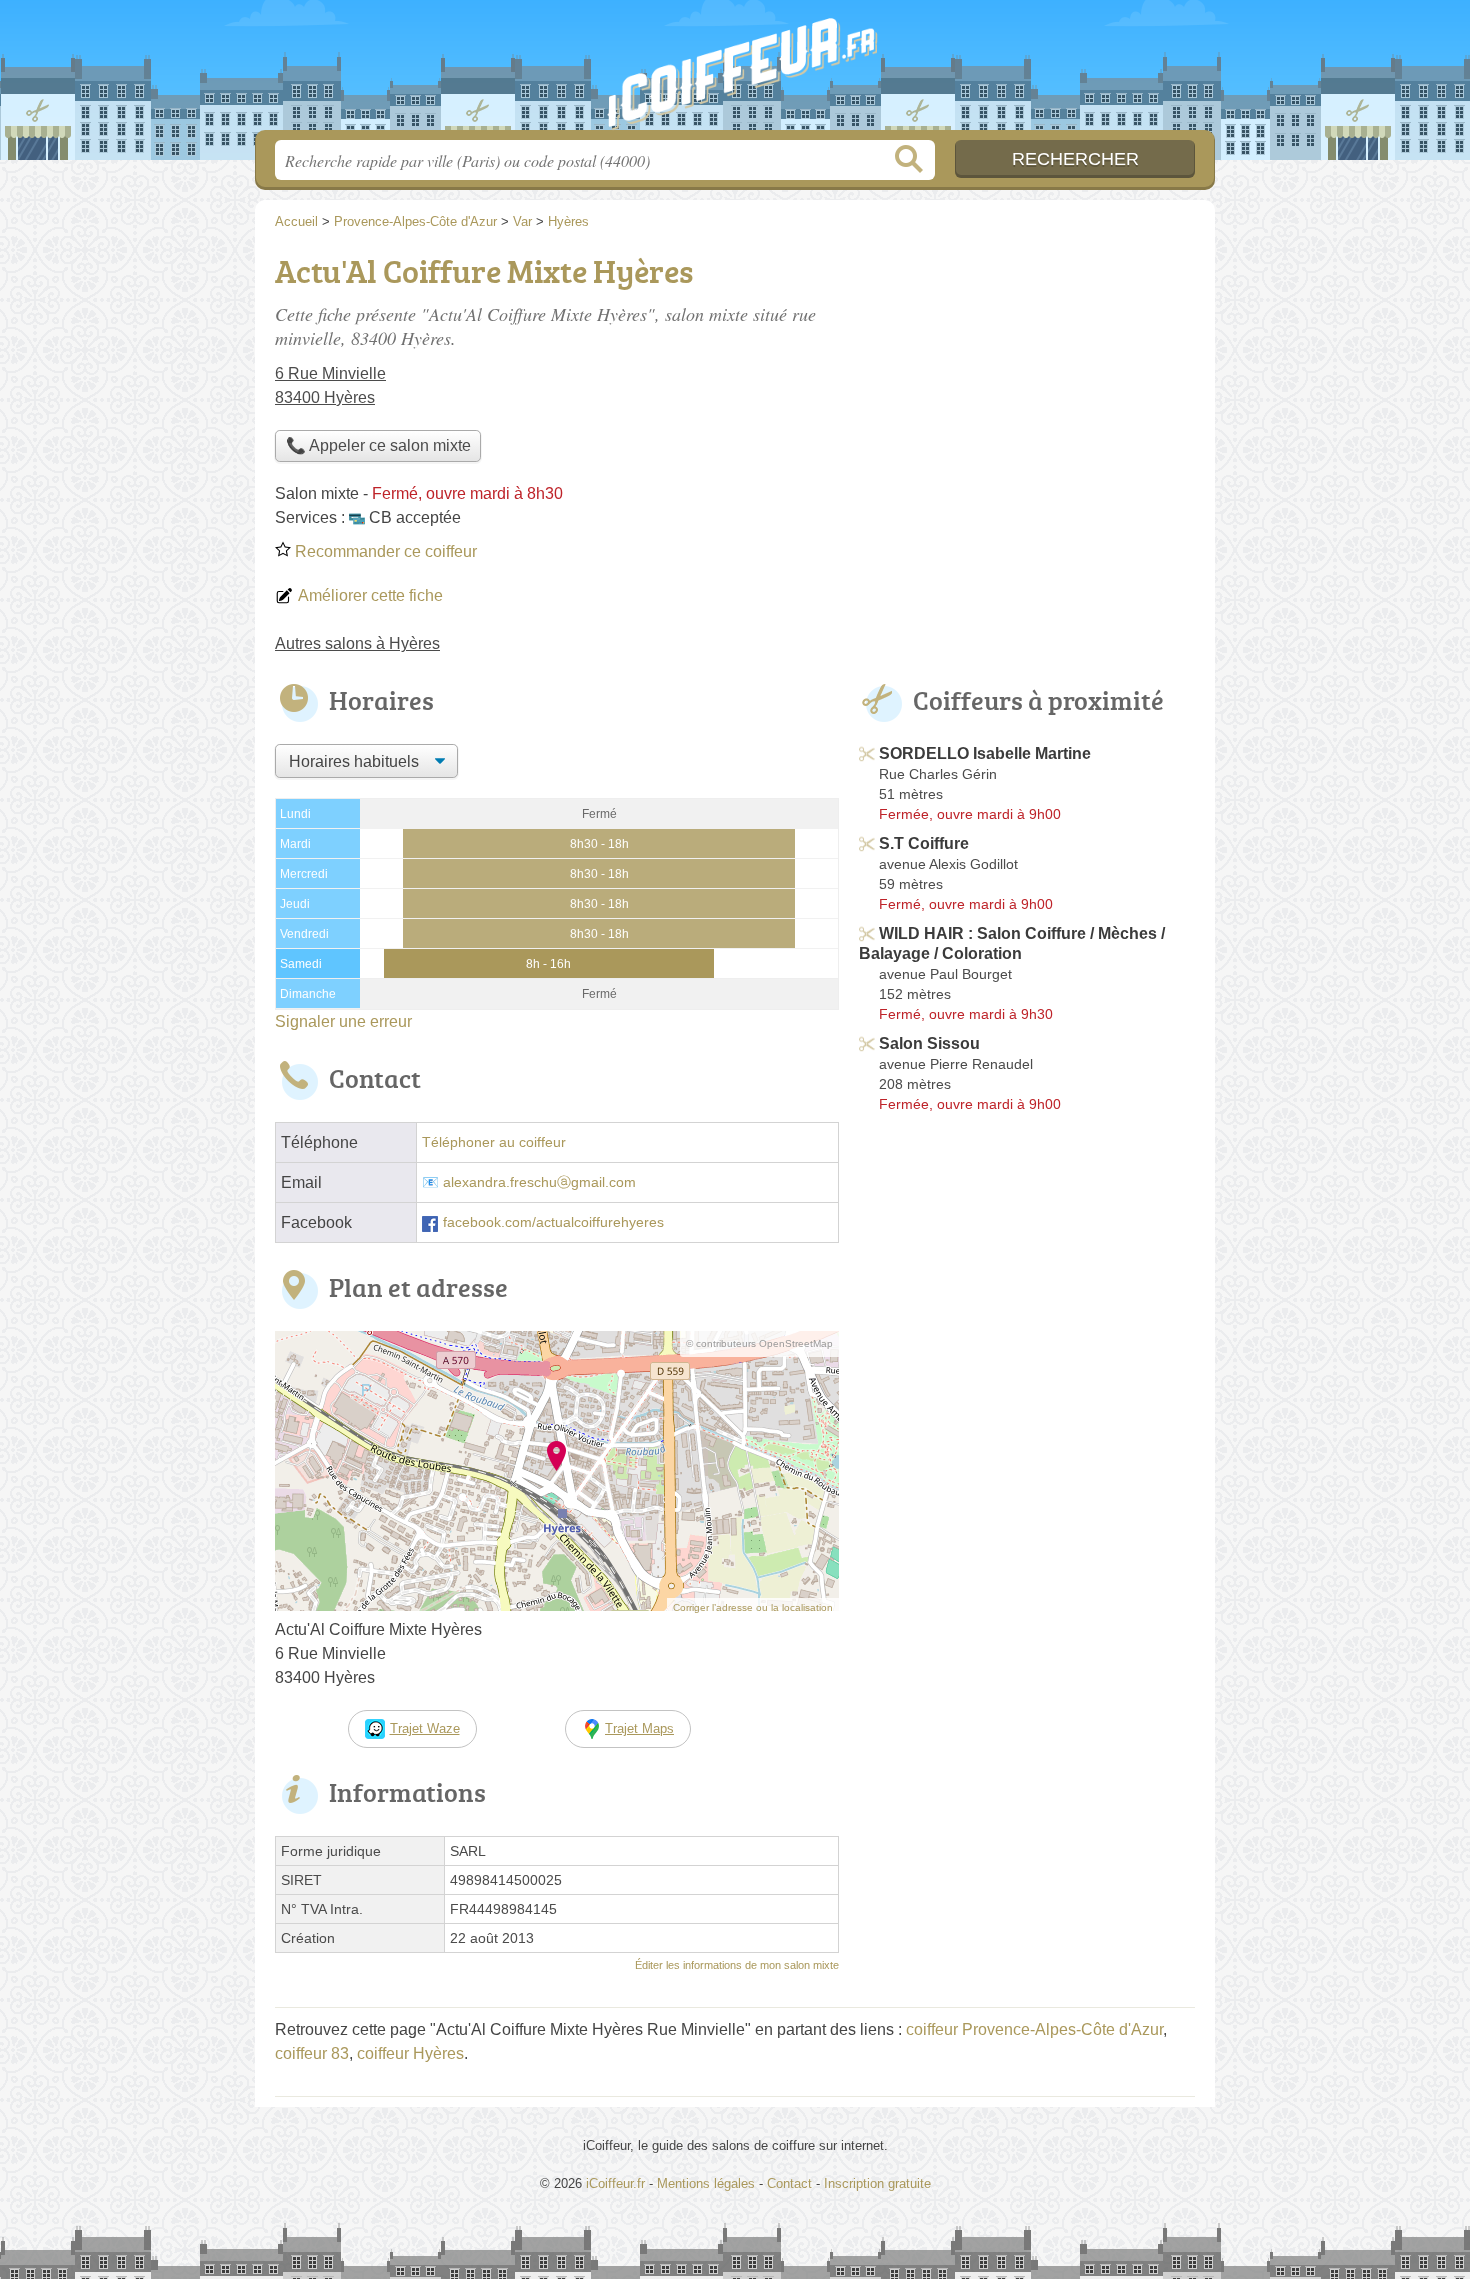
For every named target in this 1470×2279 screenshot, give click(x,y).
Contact (789, 2183)
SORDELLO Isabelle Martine (985, 753)
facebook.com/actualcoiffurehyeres (553, 1222)
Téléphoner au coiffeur (494, 1142)
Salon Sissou (929, 1043)
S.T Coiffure (924, 843)
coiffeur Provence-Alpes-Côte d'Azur (1034, 2029)
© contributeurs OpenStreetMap (759, 1343)
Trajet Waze (425, 1728)
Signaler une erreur (343, 1021)
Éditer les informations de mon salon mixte (737, 1965)
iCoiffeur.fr (735, 71)
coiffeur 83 (312, 2053)
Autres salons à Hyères (357, 643)
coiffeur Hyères (410, 2053)
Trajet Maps (639, 1728)
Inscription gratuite (877, 2183)
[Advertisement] (1027, 386)
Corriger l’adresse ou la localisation (753, 1607)
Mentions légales (706, 2183)
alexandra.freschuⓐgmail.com (539, 1182)
